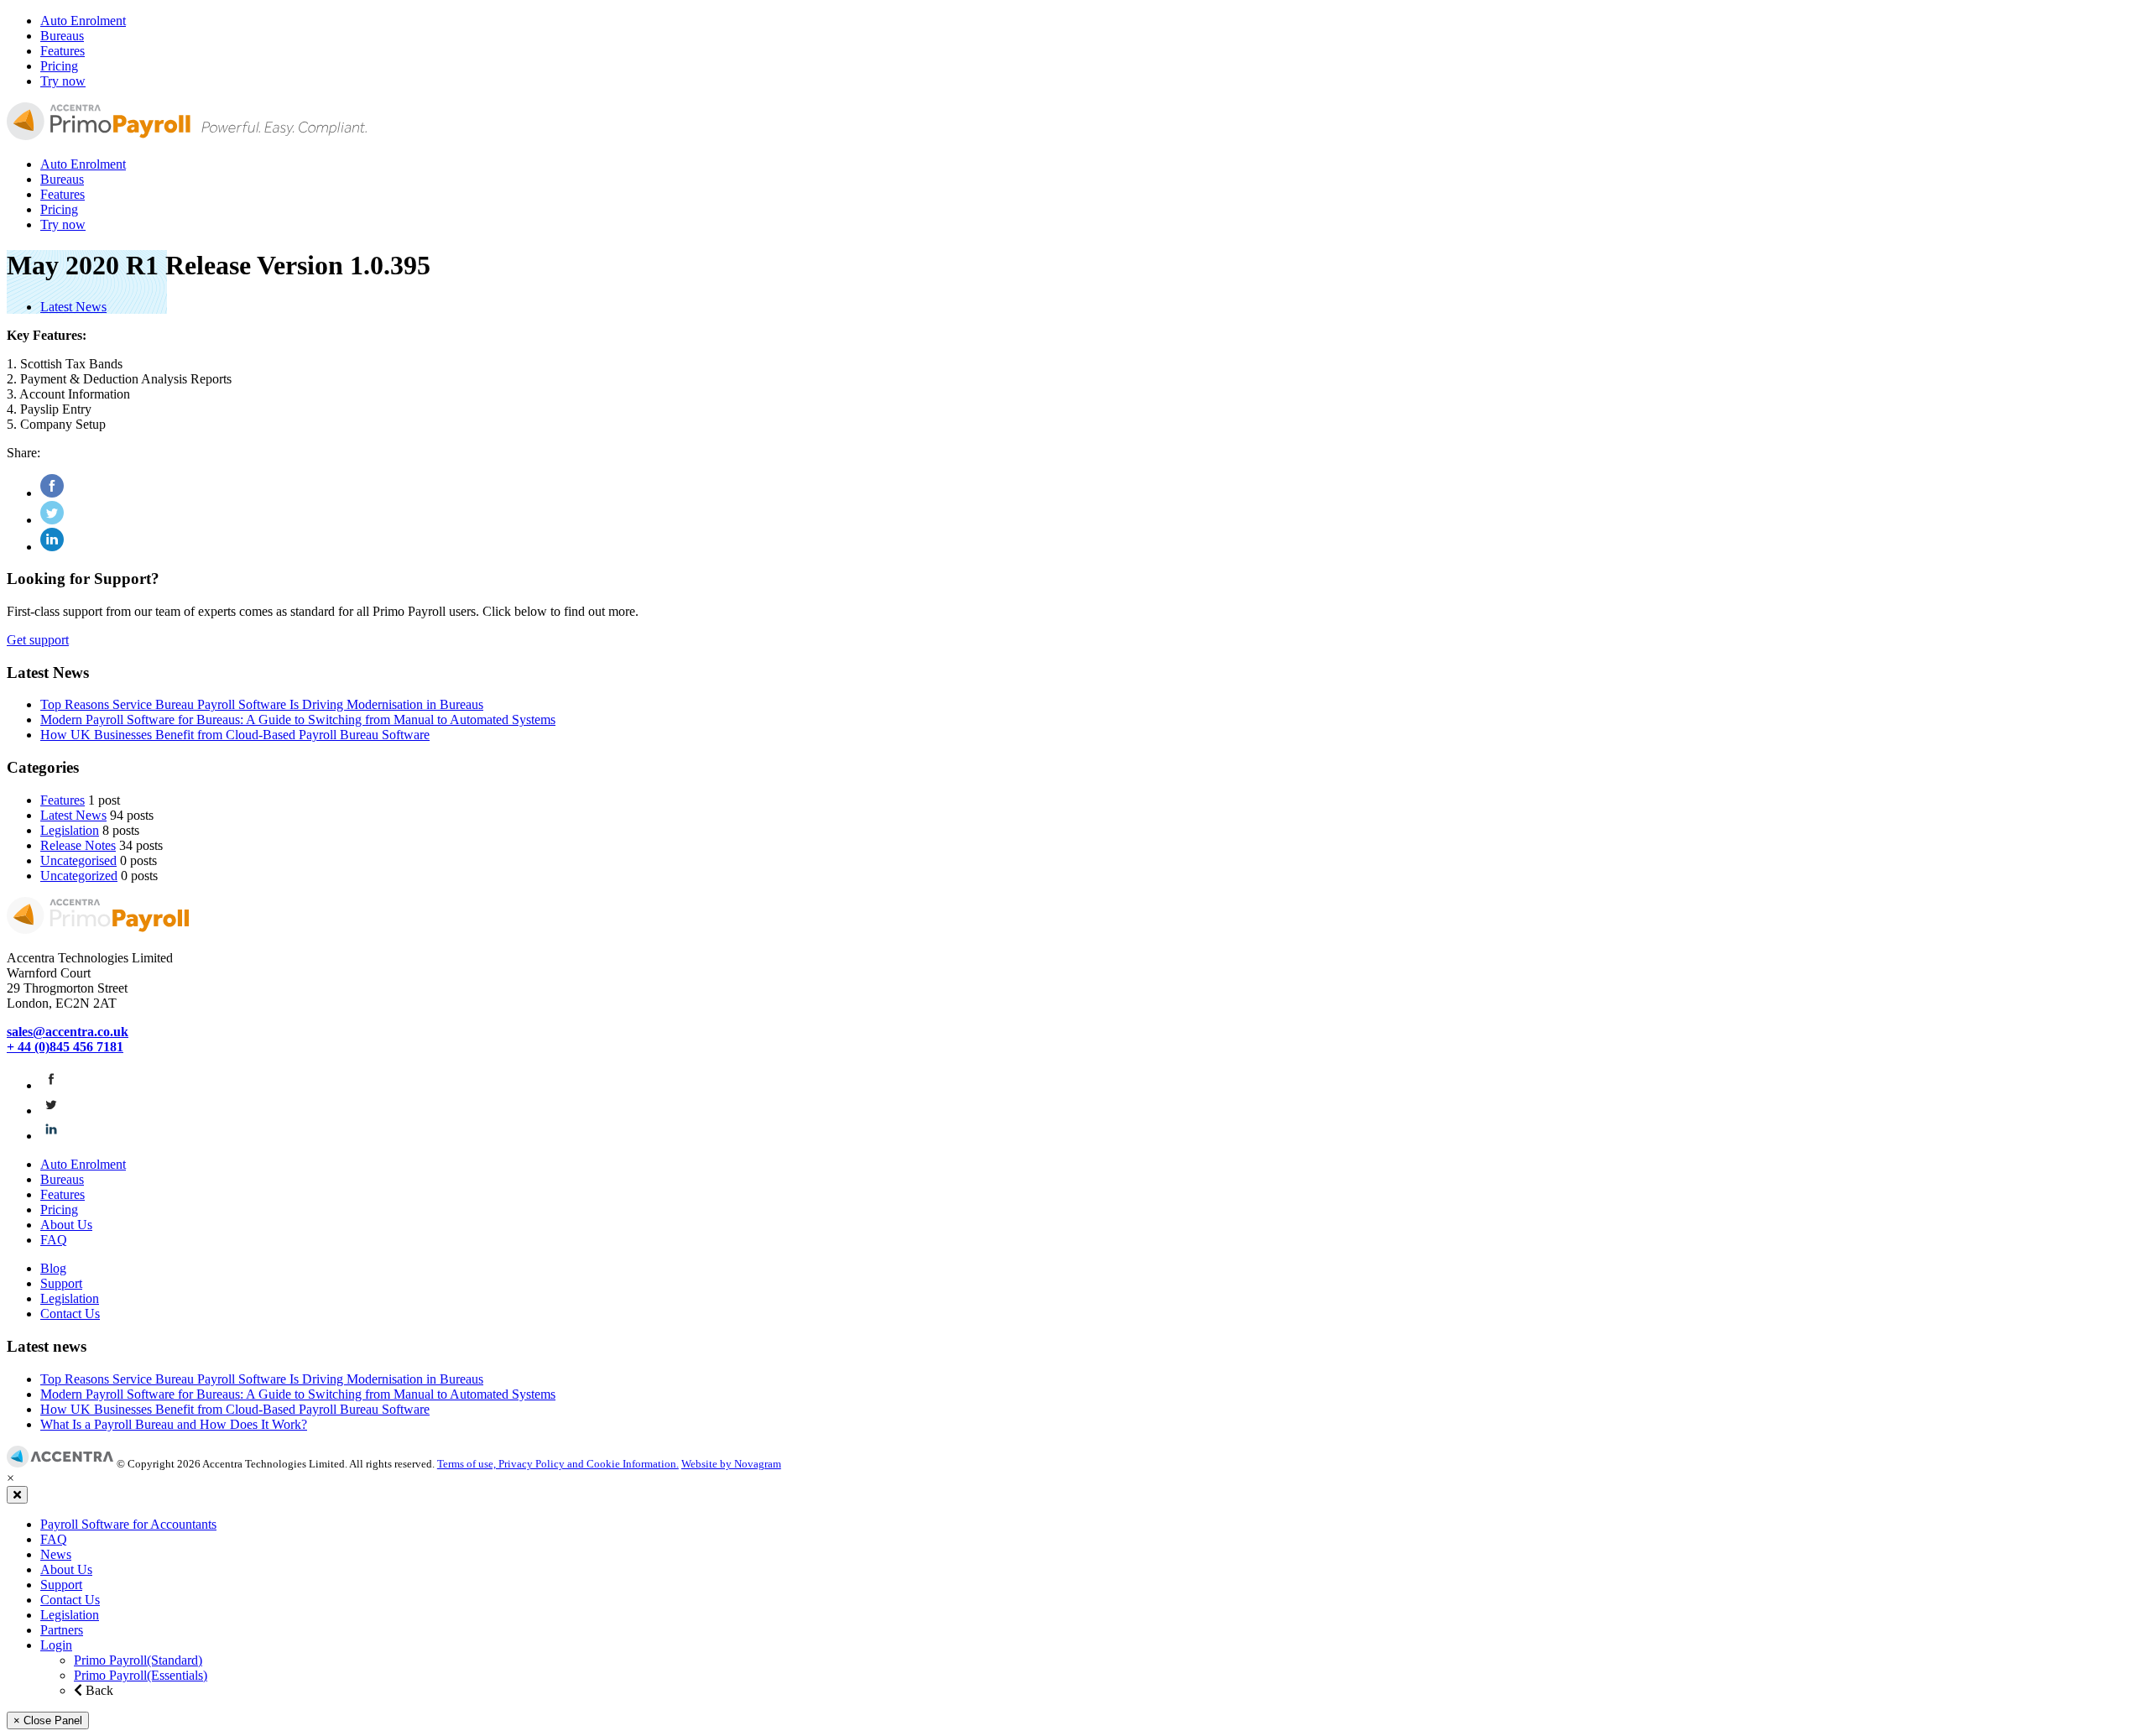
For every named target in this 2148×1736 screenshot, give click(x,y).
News (56, 1554)
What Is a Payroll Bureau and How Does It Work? (174, 1424)
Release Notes (78, 845)
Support (61, 1283)
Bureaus (62, 36)
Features (63, 51)
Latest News (73, 307)
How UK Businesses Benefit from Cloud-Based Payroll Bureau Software (235, 735)
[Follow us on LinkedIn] (51, 1136)
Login (56, 1645)
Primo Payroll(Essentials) (141, 1675)
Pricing (59, 66)
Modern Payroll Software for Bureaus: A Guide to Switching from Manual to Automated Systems (298, 719)
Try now (63, 81)
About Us (66, 1225)
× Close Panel (48, 1720)
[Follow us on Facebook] (51, 1085)
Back (98, 1690)
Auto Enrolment (83, 21)
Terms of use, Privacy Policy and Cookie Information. (558, 1464)
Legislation (70, 830)
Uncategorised (78, 860)
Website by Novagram (731, 1464)
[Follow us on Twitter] (51, 1110)
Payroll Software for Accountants (128, 1524)
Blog (53, 1268)
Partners (62, 1630)
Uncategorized (79, 876)
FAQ (54, 1240)
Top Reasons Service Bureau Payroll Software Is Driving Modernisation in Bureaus (262, 704)
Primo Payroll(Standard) (138, 1660)
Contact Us (70, 1314)
